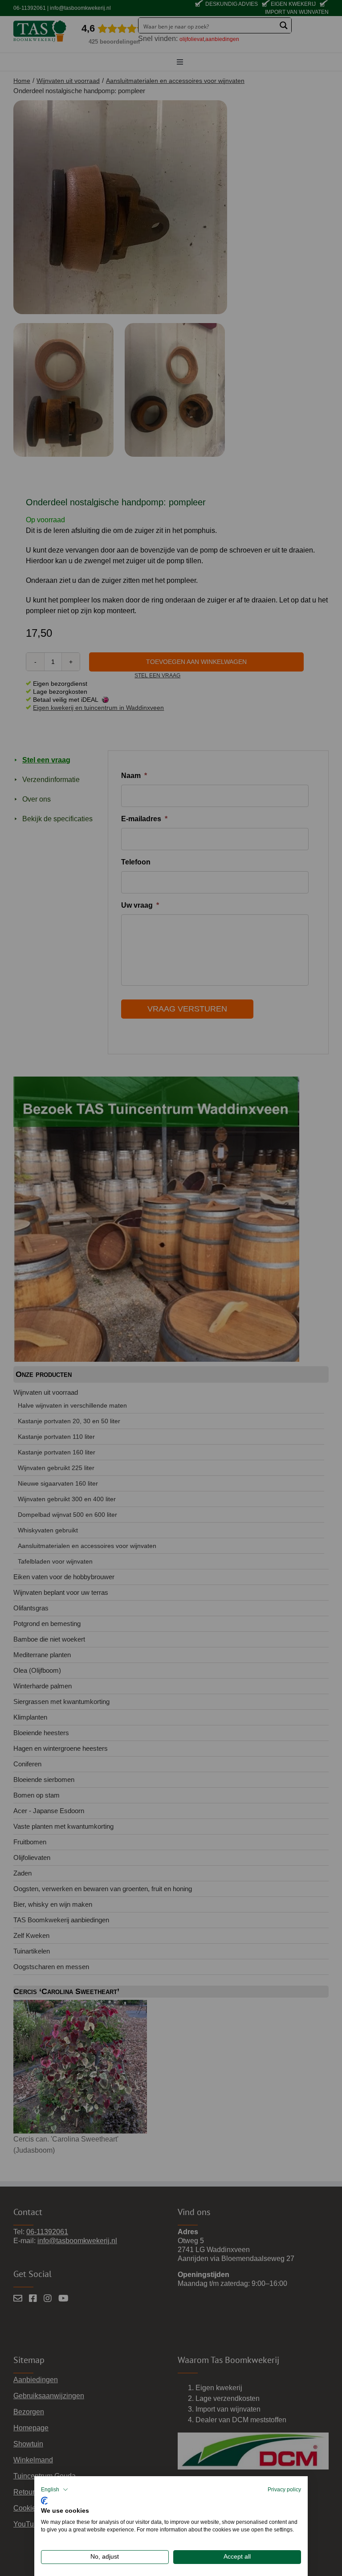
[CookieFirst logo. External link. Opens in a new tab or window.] (44, 2500)
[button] (55, 2490)
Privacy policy (284, 2490)
